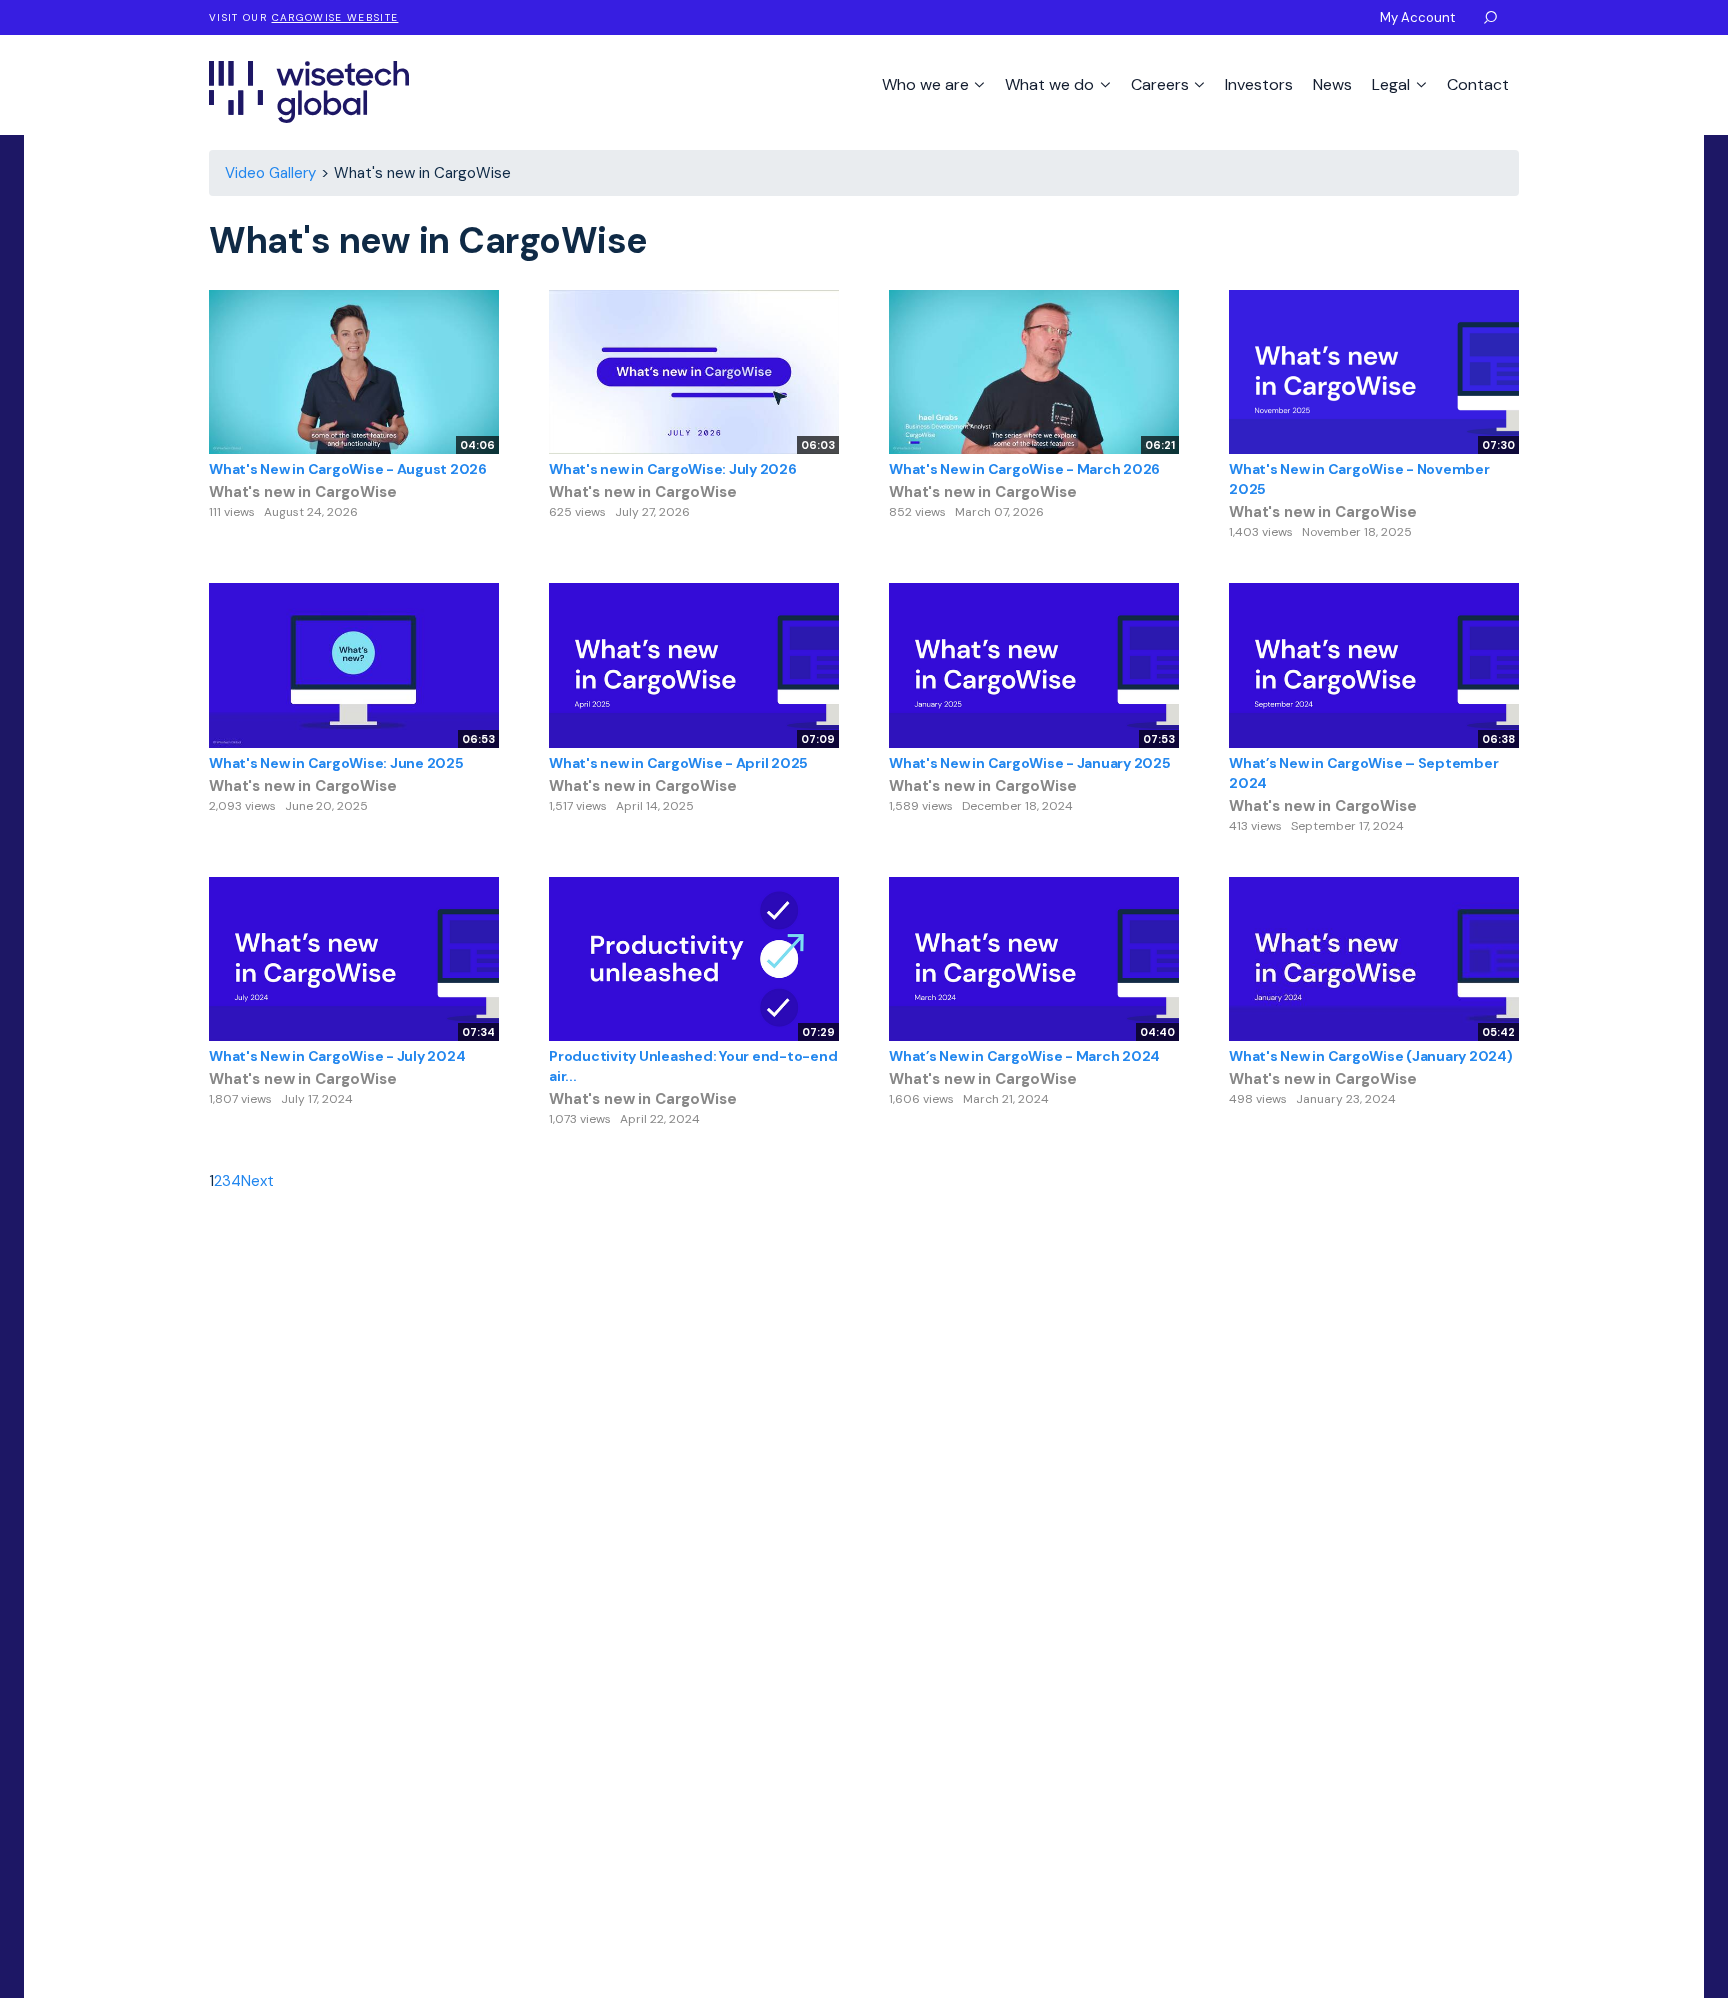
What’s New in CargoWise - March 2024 (1024, 1056)
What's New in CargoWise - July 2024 (337, 1056)
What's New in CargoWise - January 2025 (1030, 763)
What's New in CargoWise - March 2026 (1024, 469)
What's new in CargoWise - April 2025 (678, 763)
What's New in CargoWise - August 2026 (348, 469)
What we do (1051, 84)
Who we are (927, 84)
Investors (1259, 84)
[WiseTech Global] (309, 91)
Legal (1393, 84)
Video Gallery (270, 173)
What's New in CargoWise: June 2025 (336, 763)
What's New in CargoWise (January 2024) (1371, 1056)
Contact (1478, 84)
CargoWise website (335, 17)
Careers (1162, 84)
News (1332, 84)
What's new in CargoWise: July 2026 (673, 469)
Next (257, 1181)
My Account (1417, 17)
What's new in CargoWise (303, 492)
